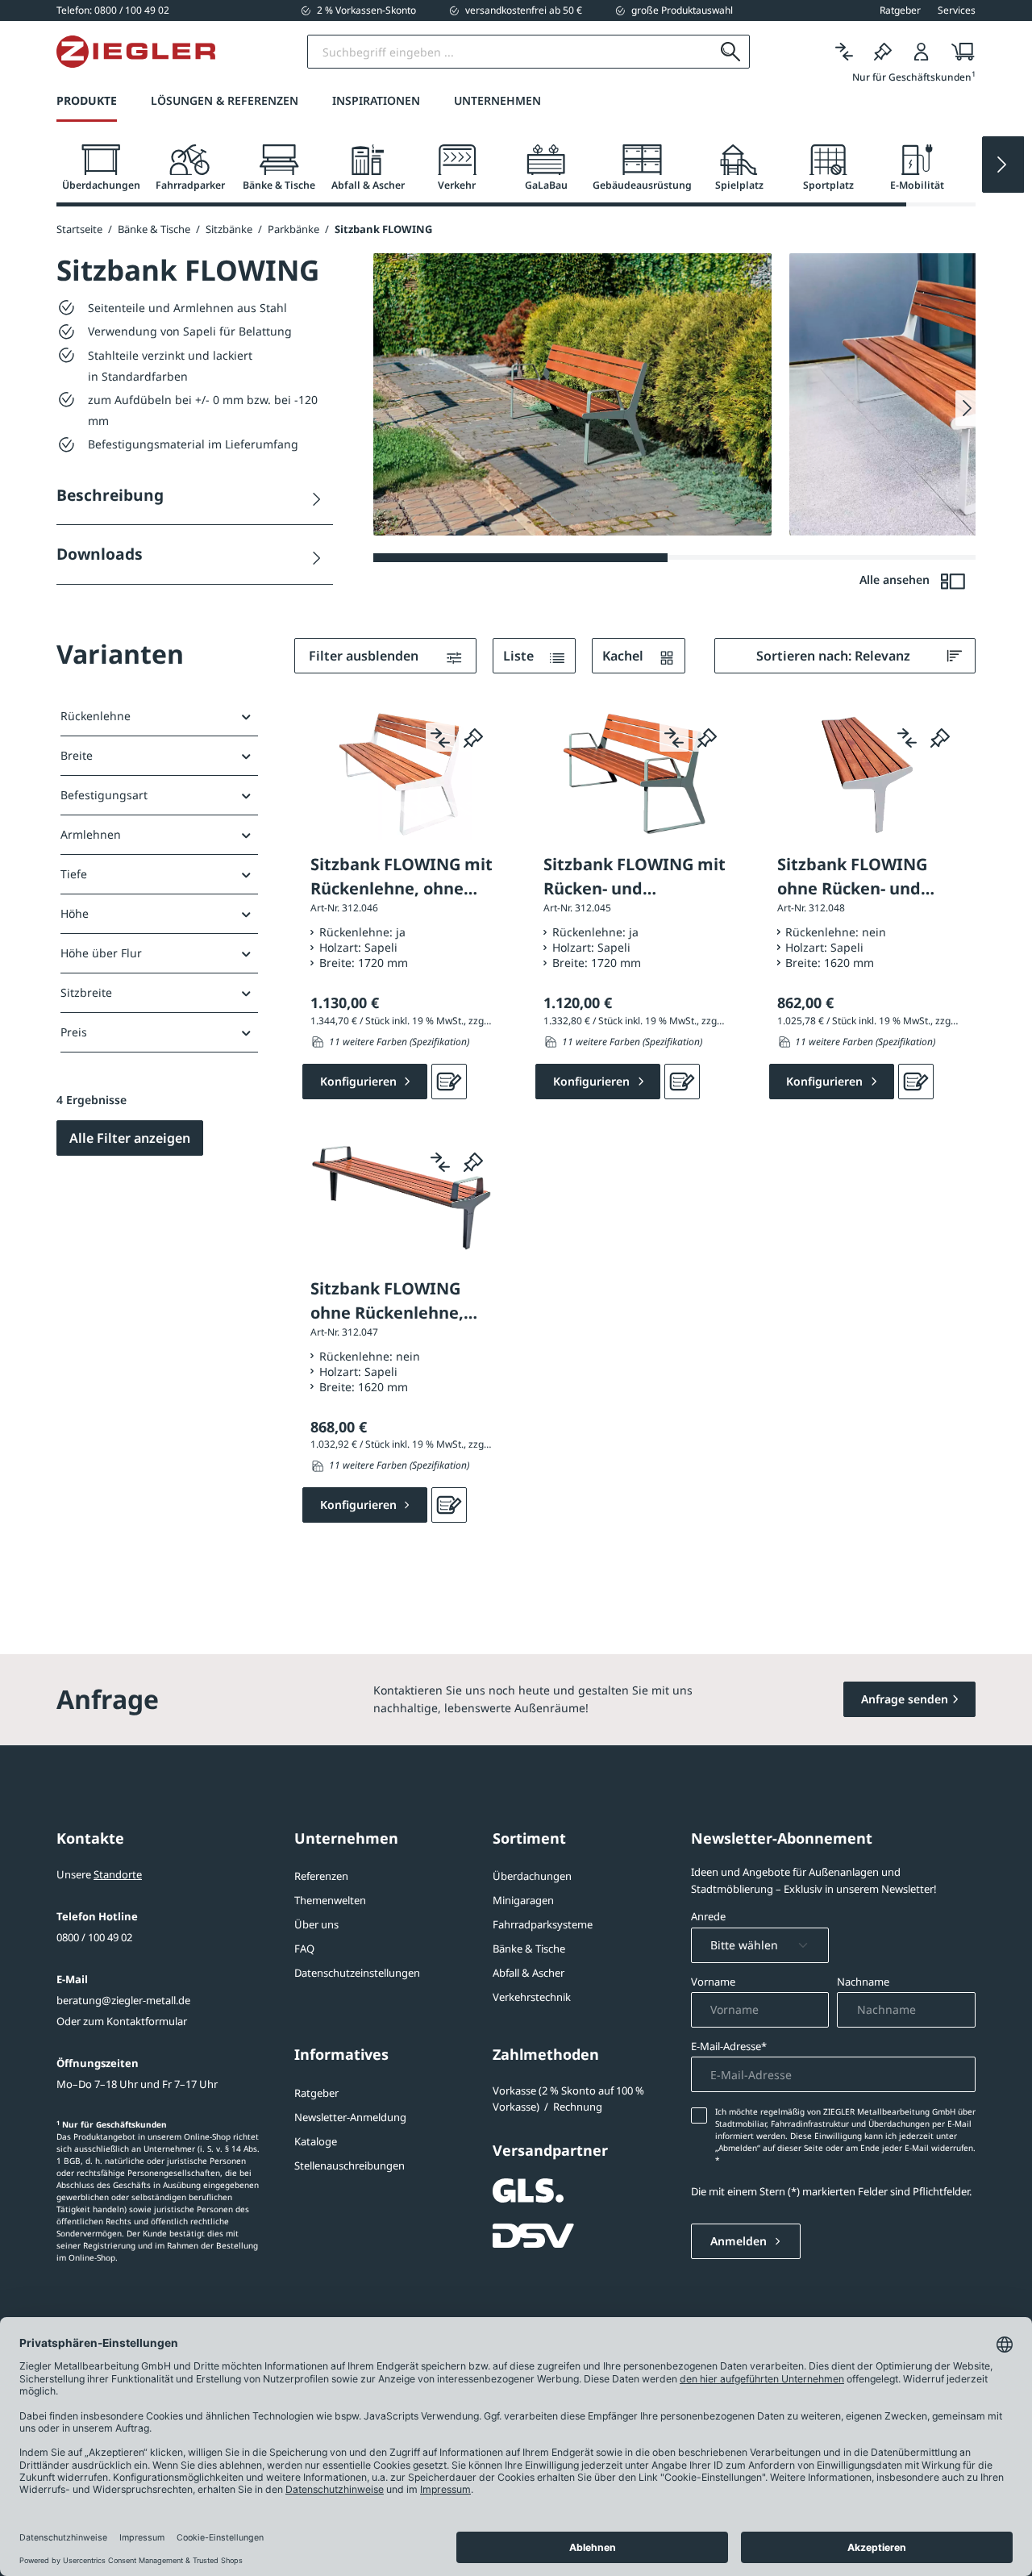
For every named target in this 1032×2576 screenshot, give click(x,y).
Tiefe (74, 874)
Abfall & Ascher (528, 1973)
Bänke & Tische (529, 1949)
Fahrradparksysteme (543, 1924)
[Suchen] (731, 52)
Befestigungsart (104, 795)
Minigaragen (523, 1900)
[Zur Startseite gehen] (136, 52)
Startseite (79, 229)
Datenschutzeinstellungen (357, 1973)
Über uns (316, 1924)
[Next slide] (1003, 165)
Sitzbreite (86, 992)
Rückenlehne (96, 716)
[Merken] (883, 52)
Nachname (863, 1982)
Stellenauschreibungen (350, 2165)
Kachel (624, 656)
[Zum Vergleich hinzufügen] (440, 737)
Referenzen (321, 1876)
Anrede (708, 1916)
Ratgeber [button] (900, 10)
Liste (520, 656)
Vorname (713, 1982)
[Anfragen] (449, 1082)
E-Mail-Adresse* (729, 2046)
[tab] (101, 168)
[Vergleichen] (844, 52)
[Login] (922, 52)
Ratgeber (316, 2093)
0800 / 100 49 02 (94, 1937)
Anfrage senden (905, 1699)
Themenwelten (330, 1900)
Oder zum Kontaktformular (122, 2021)
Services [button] (957, 10)
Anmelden (740, 2241)
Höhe (75, 913)
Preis (74, 1032)
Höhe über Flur (101, 953)
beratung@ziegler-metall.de (123, 2000)
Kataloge (316, 2141)
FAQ (304, 1949)
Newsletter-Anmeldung (350, 2117)
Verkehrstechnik (532, 1997)
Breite (77, 755)
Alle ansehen (896, 579)
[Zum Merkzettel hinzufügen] (473, 737)
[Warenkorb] (958, 52)
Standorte (118, 1874)
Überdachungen (532, 1876)
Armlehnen (91, 834)
